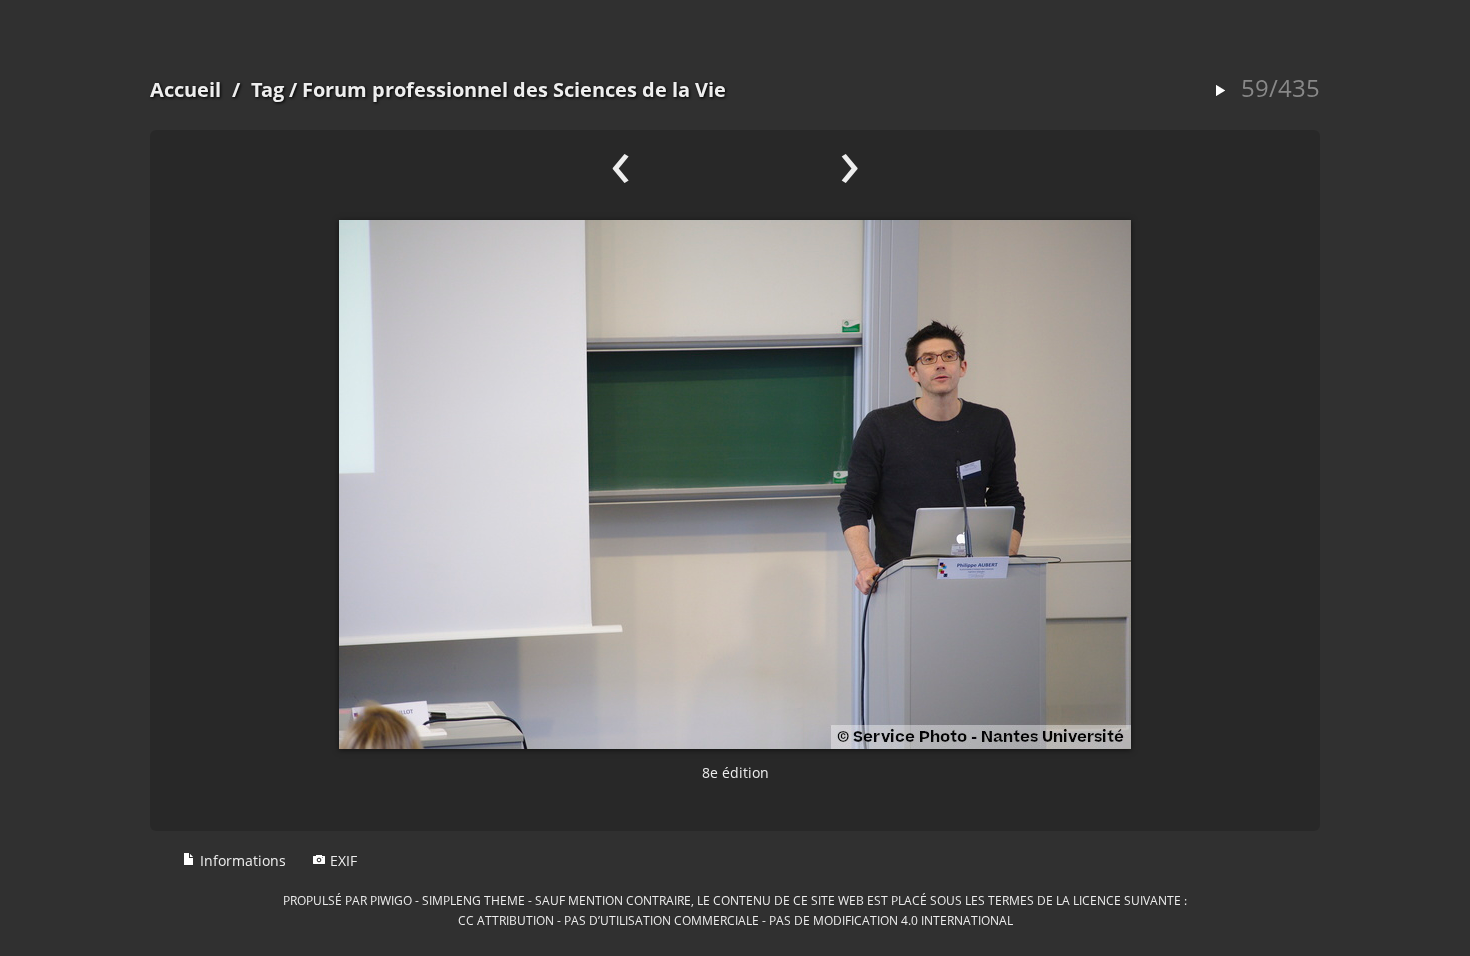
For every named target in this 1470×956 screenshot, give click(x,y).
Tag (267, 89)
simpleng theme (473, 900)
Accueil (185, 89)
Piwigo (391, 900)
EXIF (341, 860)
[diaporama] (1220, 91)
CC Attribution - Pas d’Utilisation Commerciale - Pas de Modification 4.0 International (735, 920)
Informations (241, 860)
